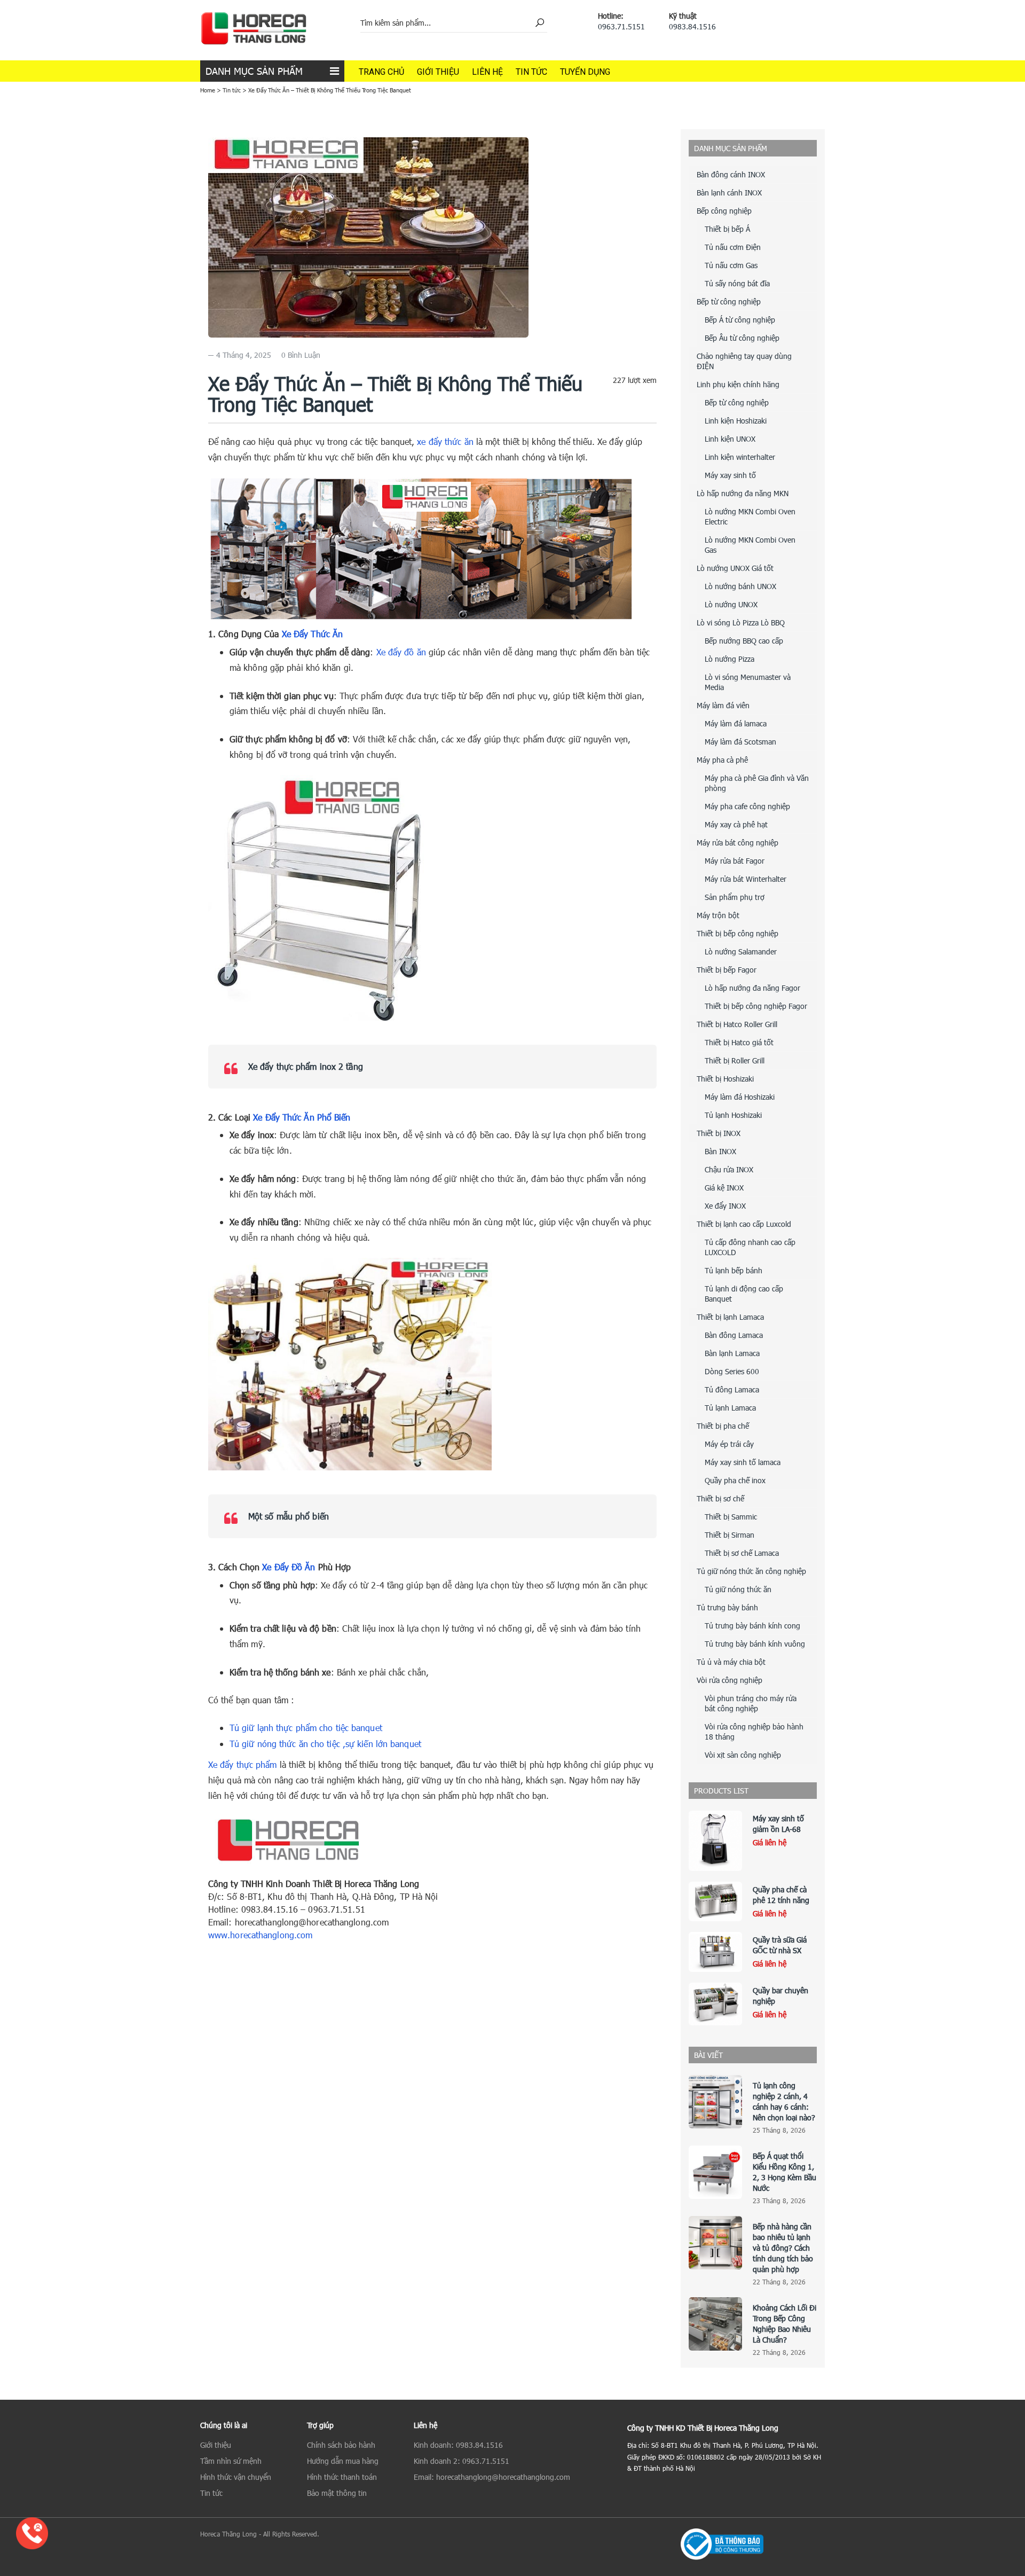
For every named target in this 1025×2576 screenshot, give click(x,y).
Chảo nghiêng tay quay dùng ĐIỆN (744, 361)
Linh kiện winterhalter (740, 457)
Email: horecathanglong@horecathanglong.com (492, 2477)
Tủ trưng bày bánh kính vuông (755, 1644)
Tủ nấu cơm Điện (733, 247)
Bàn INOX (720, 1151)
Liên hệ (487, 72)
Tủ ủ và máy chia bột (731, 1662)
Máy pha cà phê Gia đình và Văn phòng (757, 783)
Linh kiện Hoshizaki (736, 421)
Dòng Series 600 (732, 1371)
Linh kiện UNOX (730, 439)
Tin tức (531, 72)
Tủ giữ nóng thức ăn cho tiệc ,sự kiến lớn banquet (325, 1744)
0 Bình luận (301, 355)
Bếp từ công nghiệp (729, 302)
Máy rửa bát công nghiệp (738, 843)
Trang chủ (381, 72)
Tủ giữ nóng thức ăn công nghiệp (751, 1571)
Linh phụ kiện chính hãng (738, 384)
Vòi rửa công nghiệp (730, 1680)
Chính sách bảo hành (341, 2445)
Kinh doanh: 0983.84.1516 (458, 2445)
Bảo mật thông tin (337, 2493)
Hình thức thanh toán (342, 2477)
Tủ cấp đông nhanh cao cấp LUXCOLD (750, 1247)
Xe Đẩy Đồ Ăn (289, 1567)
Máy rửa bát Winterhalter (746, 879)
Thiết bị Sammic (731, 1517)
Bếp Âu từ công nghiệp (742, 338)
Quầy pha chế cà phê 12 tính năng (781, 1895)
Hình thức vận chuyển (236, 2477)
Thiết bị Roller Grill (735, 1060)
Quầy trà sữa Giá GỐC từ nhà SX (780, 1945)
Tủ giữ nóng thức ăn (738, 1589)
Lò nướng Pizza (730, 659)
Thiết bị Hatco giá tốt (739, 1042)
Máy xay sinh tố (730, 475)
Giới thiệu (438, 72)
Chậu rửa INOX (729, 1169)
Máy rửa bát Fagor (735, 861)
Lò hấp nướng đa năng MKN (743, 493)
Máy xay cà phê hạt (736, 824)
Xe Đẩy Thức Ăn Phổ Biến (302, 1117)
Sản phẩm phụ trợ (735, 897)
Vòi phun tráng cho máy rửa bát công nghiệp (751, 1703)
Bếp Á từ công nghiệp (740, 320)
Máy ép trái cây (729, 1444)
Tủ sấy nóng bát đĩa (737, 283)
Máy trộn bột (718, 915)
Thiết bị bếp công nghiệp (738, 933)
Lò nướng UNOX (731, 604)
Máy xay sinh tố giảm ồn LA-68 (778, 1824)
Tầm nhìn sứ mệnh (231, 2461)
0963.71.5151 (621, 26)
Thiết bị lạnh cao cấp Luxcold (744, 1224)
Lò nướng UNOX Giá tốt (735, 568)
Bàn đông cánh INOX (731, 174)
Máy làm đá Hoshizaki (740, 1097)
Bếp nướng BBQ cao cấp (744, 641)
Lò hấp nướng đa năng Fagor (752, 988)
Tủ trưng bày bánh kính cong (752, 1626)
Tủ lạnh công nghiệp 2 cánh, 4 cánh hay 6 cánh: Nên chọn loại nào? (784, 2101)
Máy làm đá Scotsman (740, 742)
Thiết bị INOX (719, 1133)
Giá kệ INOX (724, 1188)
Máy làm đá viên (723, 705)
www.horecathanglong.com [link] (260, 1935)
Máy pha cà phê (722, 760)
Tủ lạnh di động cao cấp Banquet (744, 1294)
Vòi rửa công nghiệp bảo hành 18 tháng (754, 1732)
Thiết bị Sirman (730, 1535)
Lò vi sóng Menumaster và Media (748, 682)
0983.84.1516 (692, 26)
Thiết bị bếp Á (727, 229)
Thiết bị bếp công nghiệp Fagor (756, 1006)
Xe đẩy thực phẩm (243, 1764)
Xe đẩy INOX (725, 1206)
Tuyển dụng (585, 72)
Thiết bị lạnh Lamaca (730, 1317)
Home (208, 90)
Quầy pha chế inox (735, 1480)
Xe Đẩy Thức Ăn (312, 634)
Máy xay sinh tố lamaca (743, 1462)
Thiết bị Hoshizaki (725, 1079)
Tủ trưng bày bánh (727, 1607)
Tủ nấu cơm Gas (731, 265)
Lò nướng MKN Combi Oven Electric (750, 516)
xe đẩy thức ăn (445, 441)
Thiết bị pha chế (723, 1426)
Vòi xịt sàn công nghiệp (743, 1755)
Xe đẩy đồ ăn (401, 652)
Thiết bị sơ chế (720, 1498)
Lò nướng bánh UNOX (740, 586)
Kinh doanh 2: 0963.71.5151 (462, 2461)
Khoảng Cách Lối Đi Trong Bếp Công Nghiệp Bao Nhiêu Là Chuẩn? (784, 2324)
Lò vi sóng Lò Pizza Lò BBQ (741, 623)
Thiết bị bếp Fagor (727, 970)
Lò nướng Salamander (741, 952)
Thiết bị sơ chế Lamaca (742, 1553)
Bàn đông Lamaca (734, 1335)
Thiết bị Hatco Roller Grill (737, 1024)
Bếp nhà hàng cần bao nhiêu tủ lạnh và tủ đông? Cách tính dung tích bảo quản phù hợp (783, 2248)
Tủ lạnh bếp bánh (734, 1270)
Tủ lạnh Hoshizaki (733, 1115)
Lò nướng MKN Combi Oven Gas (750, 545)
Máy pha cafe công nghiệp (747, 806)
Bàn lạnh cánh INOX (729, 193)
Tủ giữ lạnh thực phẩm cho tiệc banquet (306, 1728)
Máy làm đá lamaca (736, 723)
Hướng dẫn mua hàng (343, 2461)
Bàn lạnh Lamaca (732, 1353)
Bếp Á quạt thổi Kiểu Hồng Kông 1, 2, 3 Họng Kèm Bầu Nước (784, 2172)
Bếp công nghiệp (724, 211)
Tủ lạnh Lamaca (730, 1408)
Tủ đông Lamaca (732, 1389)
